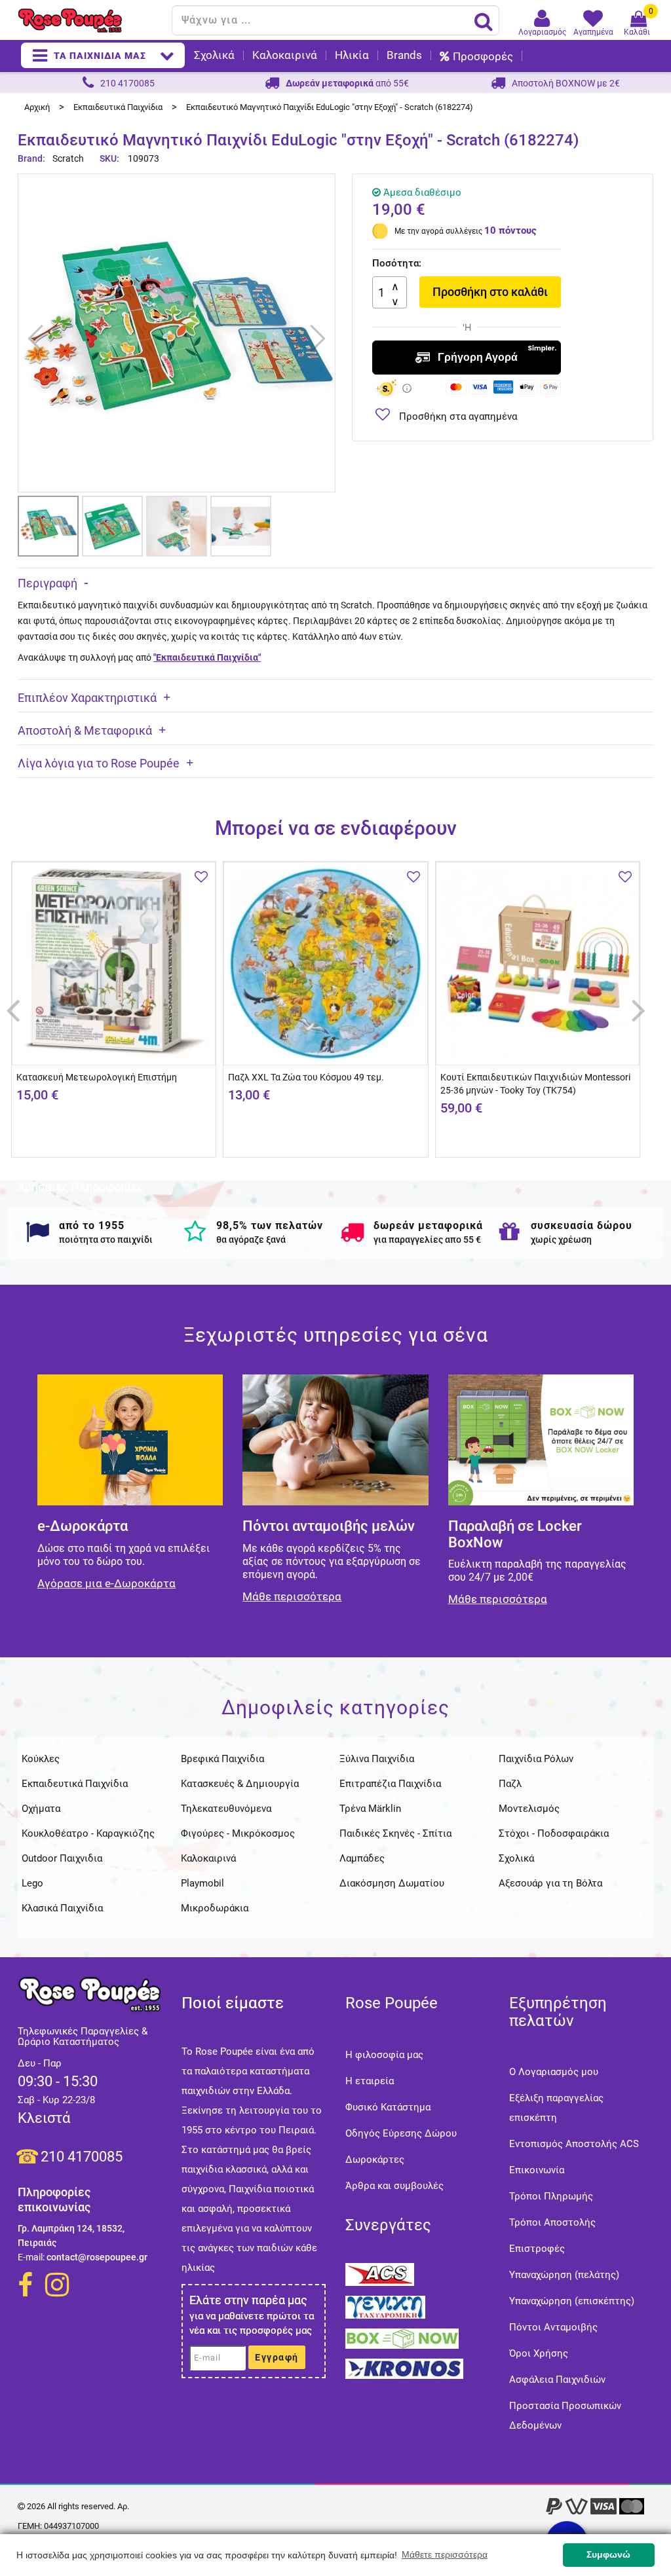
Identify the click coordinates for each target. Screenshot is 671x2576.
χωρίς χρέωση (561, 1240)
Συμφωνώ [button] (608, 2554)
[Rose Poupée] (90, 21)
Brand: (32, 158)
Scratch (68, 158)
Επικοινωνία (537, 2170)
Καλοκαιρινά (285, 55)
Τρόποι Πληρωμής (551, 2196)
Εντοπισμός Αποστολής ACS (574, 2144)
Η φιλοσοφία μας (384, 2055)
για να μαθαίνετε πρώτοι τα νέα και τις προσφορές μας (252, 2323)
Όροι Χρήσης (539, 2353)
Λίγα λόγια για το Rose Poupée (99, 763)
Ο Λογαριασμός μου (554, 2072)
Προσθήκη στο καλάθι (490, 292)
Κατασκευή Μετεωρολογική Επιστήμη (97, 1077)
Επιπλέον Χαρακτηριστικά (87, 698)
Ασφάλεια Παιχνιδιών (557, 2380)
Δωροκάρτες (375, 2160)
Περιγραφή (48, 583)
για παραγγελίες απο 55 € (427, 1240)
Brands (404, 55)
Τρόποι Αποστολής (552, 2222)
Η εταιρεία (370, 2081)
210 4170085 (82, 2157)
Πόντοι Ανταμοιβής (553, 2327)
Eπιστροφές (537, 2249)
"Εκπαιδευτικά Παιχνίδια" (207, 657)
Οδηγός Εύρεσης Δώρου (401, 2133)
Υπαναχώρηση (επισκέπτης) (572, 2301)
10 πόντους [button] (510, 230)
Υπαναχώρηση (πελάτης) (564, 2275)
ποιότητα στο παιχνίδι (106, 1240)
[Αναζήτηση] (484, 21)
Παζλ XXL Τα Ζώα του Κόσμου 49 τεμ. (306, 1077)
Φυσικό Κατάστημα (388, 2107)
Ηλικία (352, 55)
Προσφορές (483, 56)
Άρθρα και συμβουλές (394, 2186)
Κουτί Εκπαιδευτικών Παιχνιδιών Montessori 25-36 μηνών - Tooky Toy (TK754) (535, 1084)
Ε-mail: (31, 2257)
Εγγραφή (277, 2357)
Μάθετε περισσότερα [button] (445, 2554)
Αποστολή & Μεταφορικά (85, 730)
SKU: (109, 158)
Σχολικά (214, 55)
